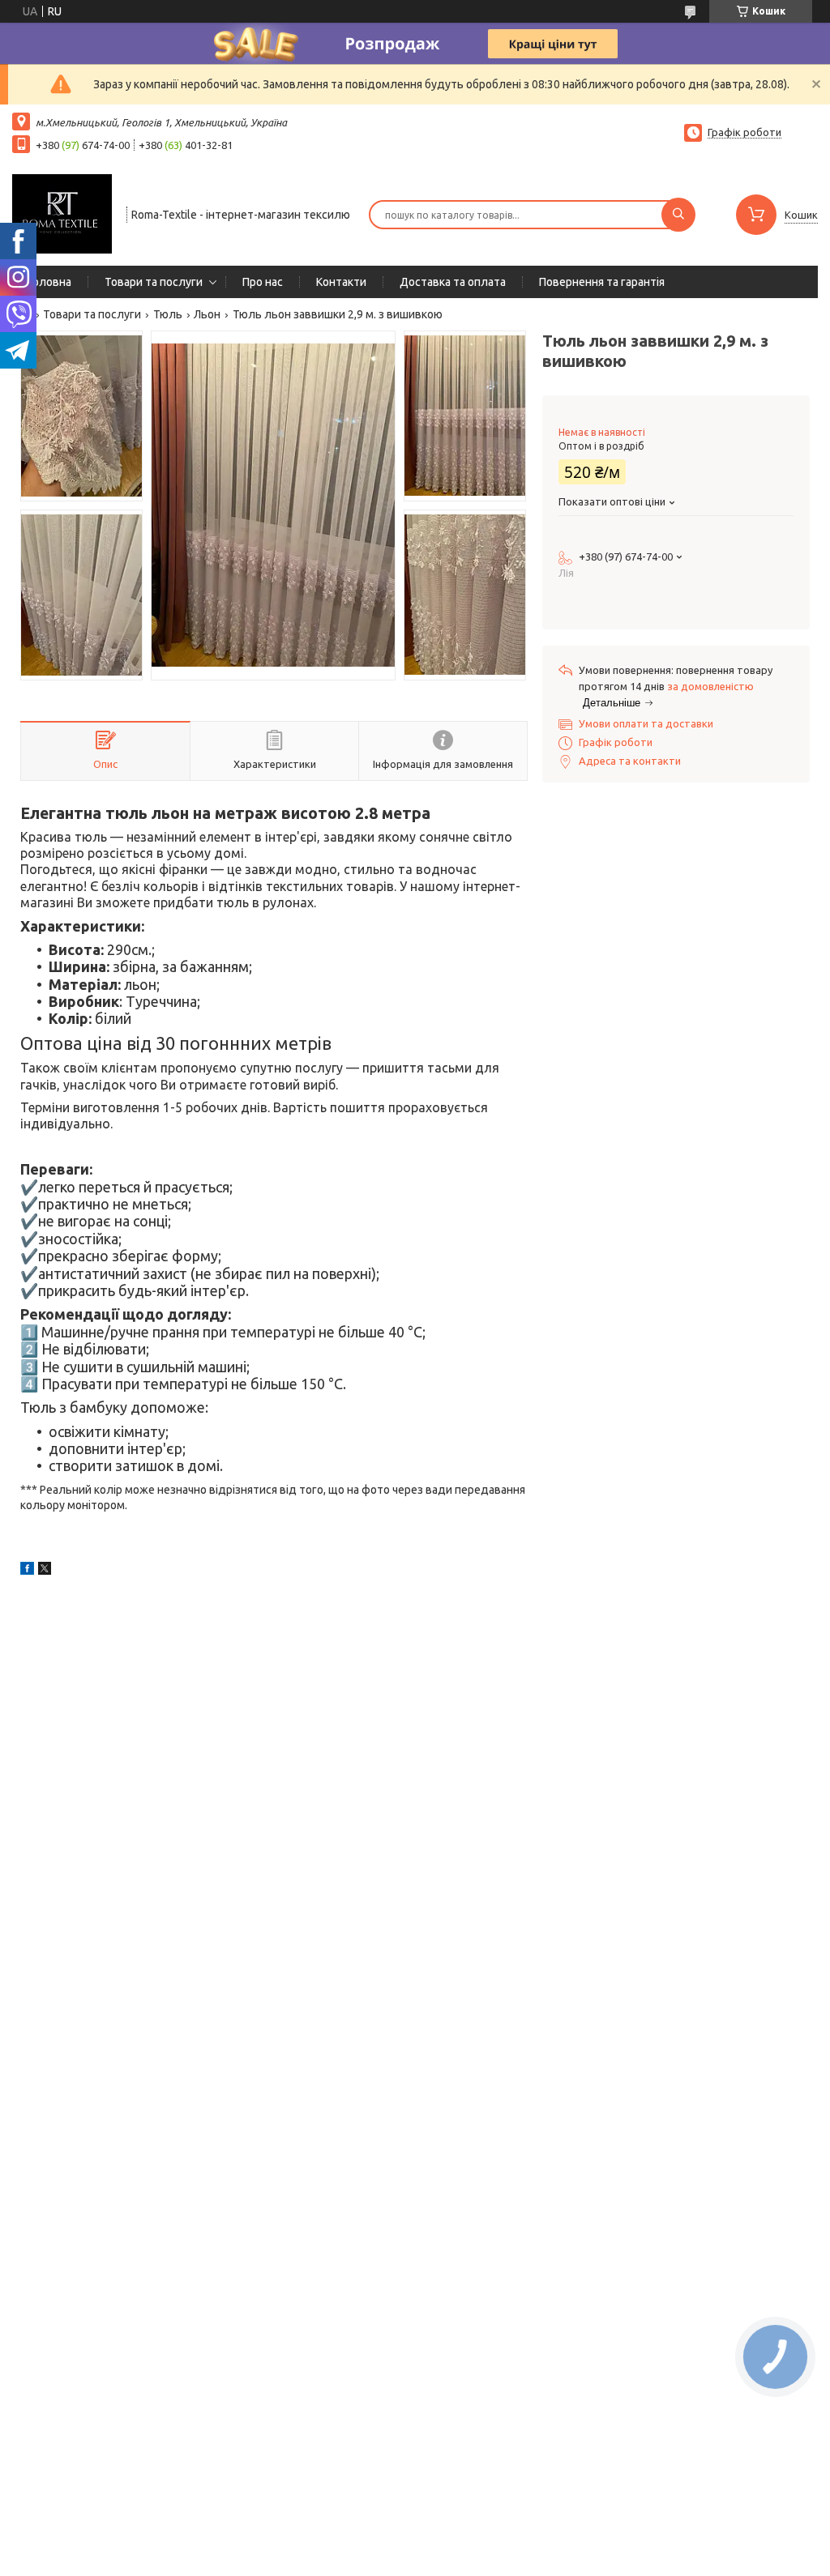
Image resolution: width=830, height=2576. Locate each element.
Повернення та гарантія (602, 282)
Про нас (263, 282)
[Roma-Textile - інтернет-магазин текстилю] (62, 213)
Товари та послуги (154, 282)
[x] (45, 1571)
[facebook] (27, 1571)
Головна (50, 282)
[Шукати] (678, 215)
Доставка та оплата (453, 282)
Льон (207, 314)
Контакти (341, 282)
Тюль (168, 314)
